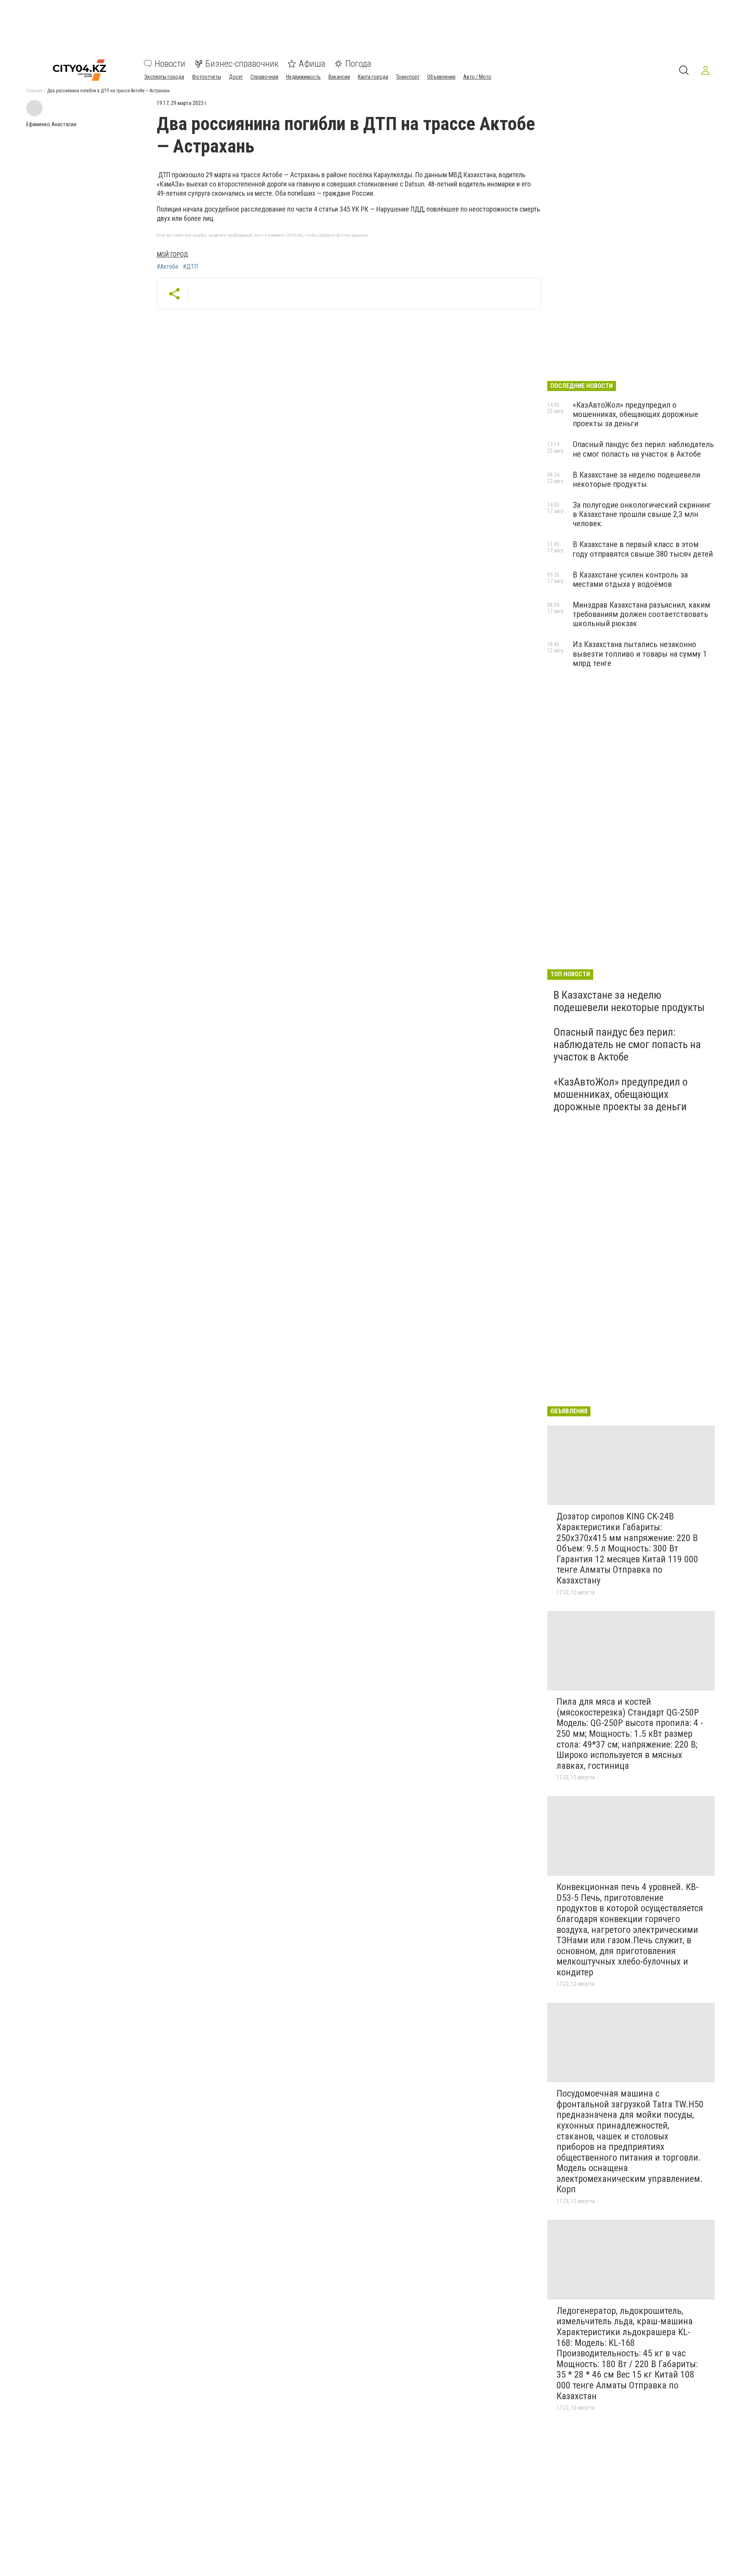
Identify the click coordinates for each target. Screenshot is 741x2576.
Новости (170, 64)
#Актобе (167, 267)
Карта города (373, 77)
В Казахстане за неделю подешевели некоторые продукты (636, 479)
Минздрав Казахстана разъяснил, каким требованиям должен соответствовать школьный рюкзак (641, 614)
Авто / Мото (477, 77)
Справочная (264, 77)
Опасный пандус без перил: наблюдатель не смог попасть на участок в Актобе (643, 449)
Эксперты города (164, 77)
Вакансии (339, 77)
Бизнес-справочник (242, 64)
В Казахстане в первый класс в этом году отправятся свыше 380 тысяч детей (643, 549)
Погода (358, 64)
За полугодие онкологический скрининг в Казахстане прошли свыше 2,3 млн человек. (642, 514)
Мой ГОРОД (172, 255)
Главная (34, 91)
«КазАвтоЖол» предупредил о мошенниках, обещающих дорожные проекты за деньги (635, 414)
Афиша (312, 64)
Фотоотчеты (206, 77)
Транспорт (408, 77)
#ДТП (190, 267)
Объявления (441, 77)
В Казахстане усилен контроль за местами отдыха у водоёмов (630, 579)
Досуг (236, 77)
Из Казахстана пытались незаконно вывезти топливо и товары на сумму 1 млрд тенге (640, 654)
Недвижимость (303, 77)
